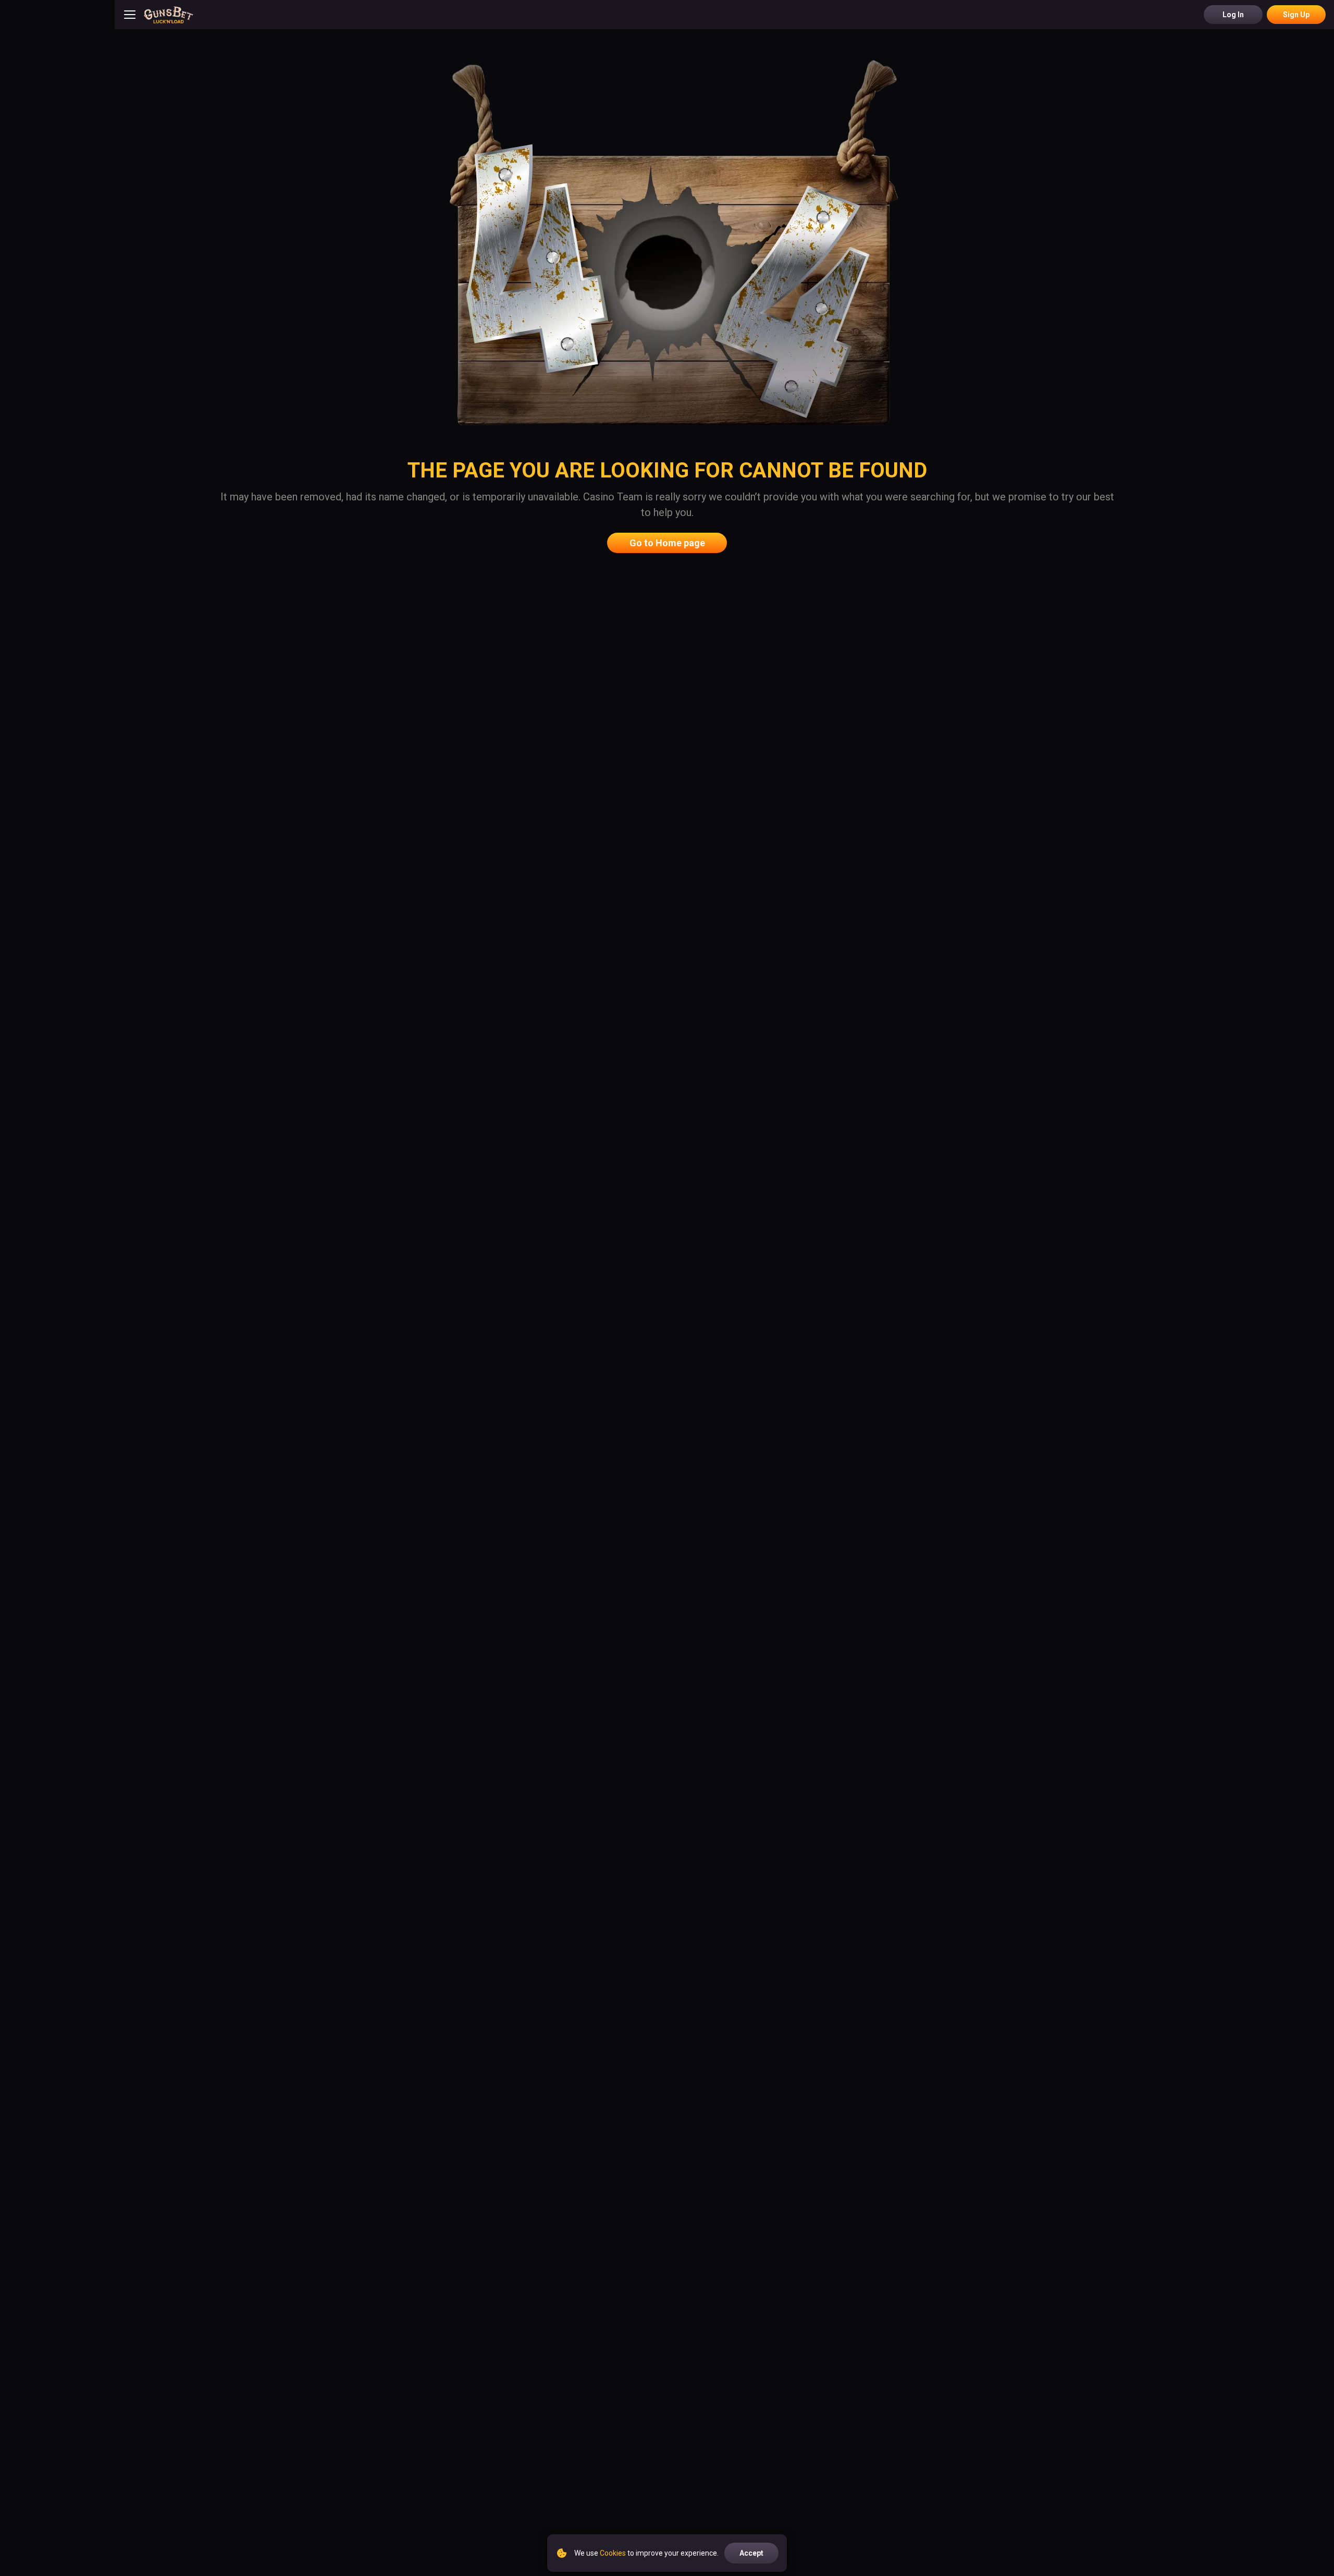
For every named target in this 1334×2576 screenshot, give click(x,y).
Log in (1233, 15)
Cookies (613, 2553)
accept (751, 2553)
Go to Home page (667, 543)
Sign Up (1296, 15)
